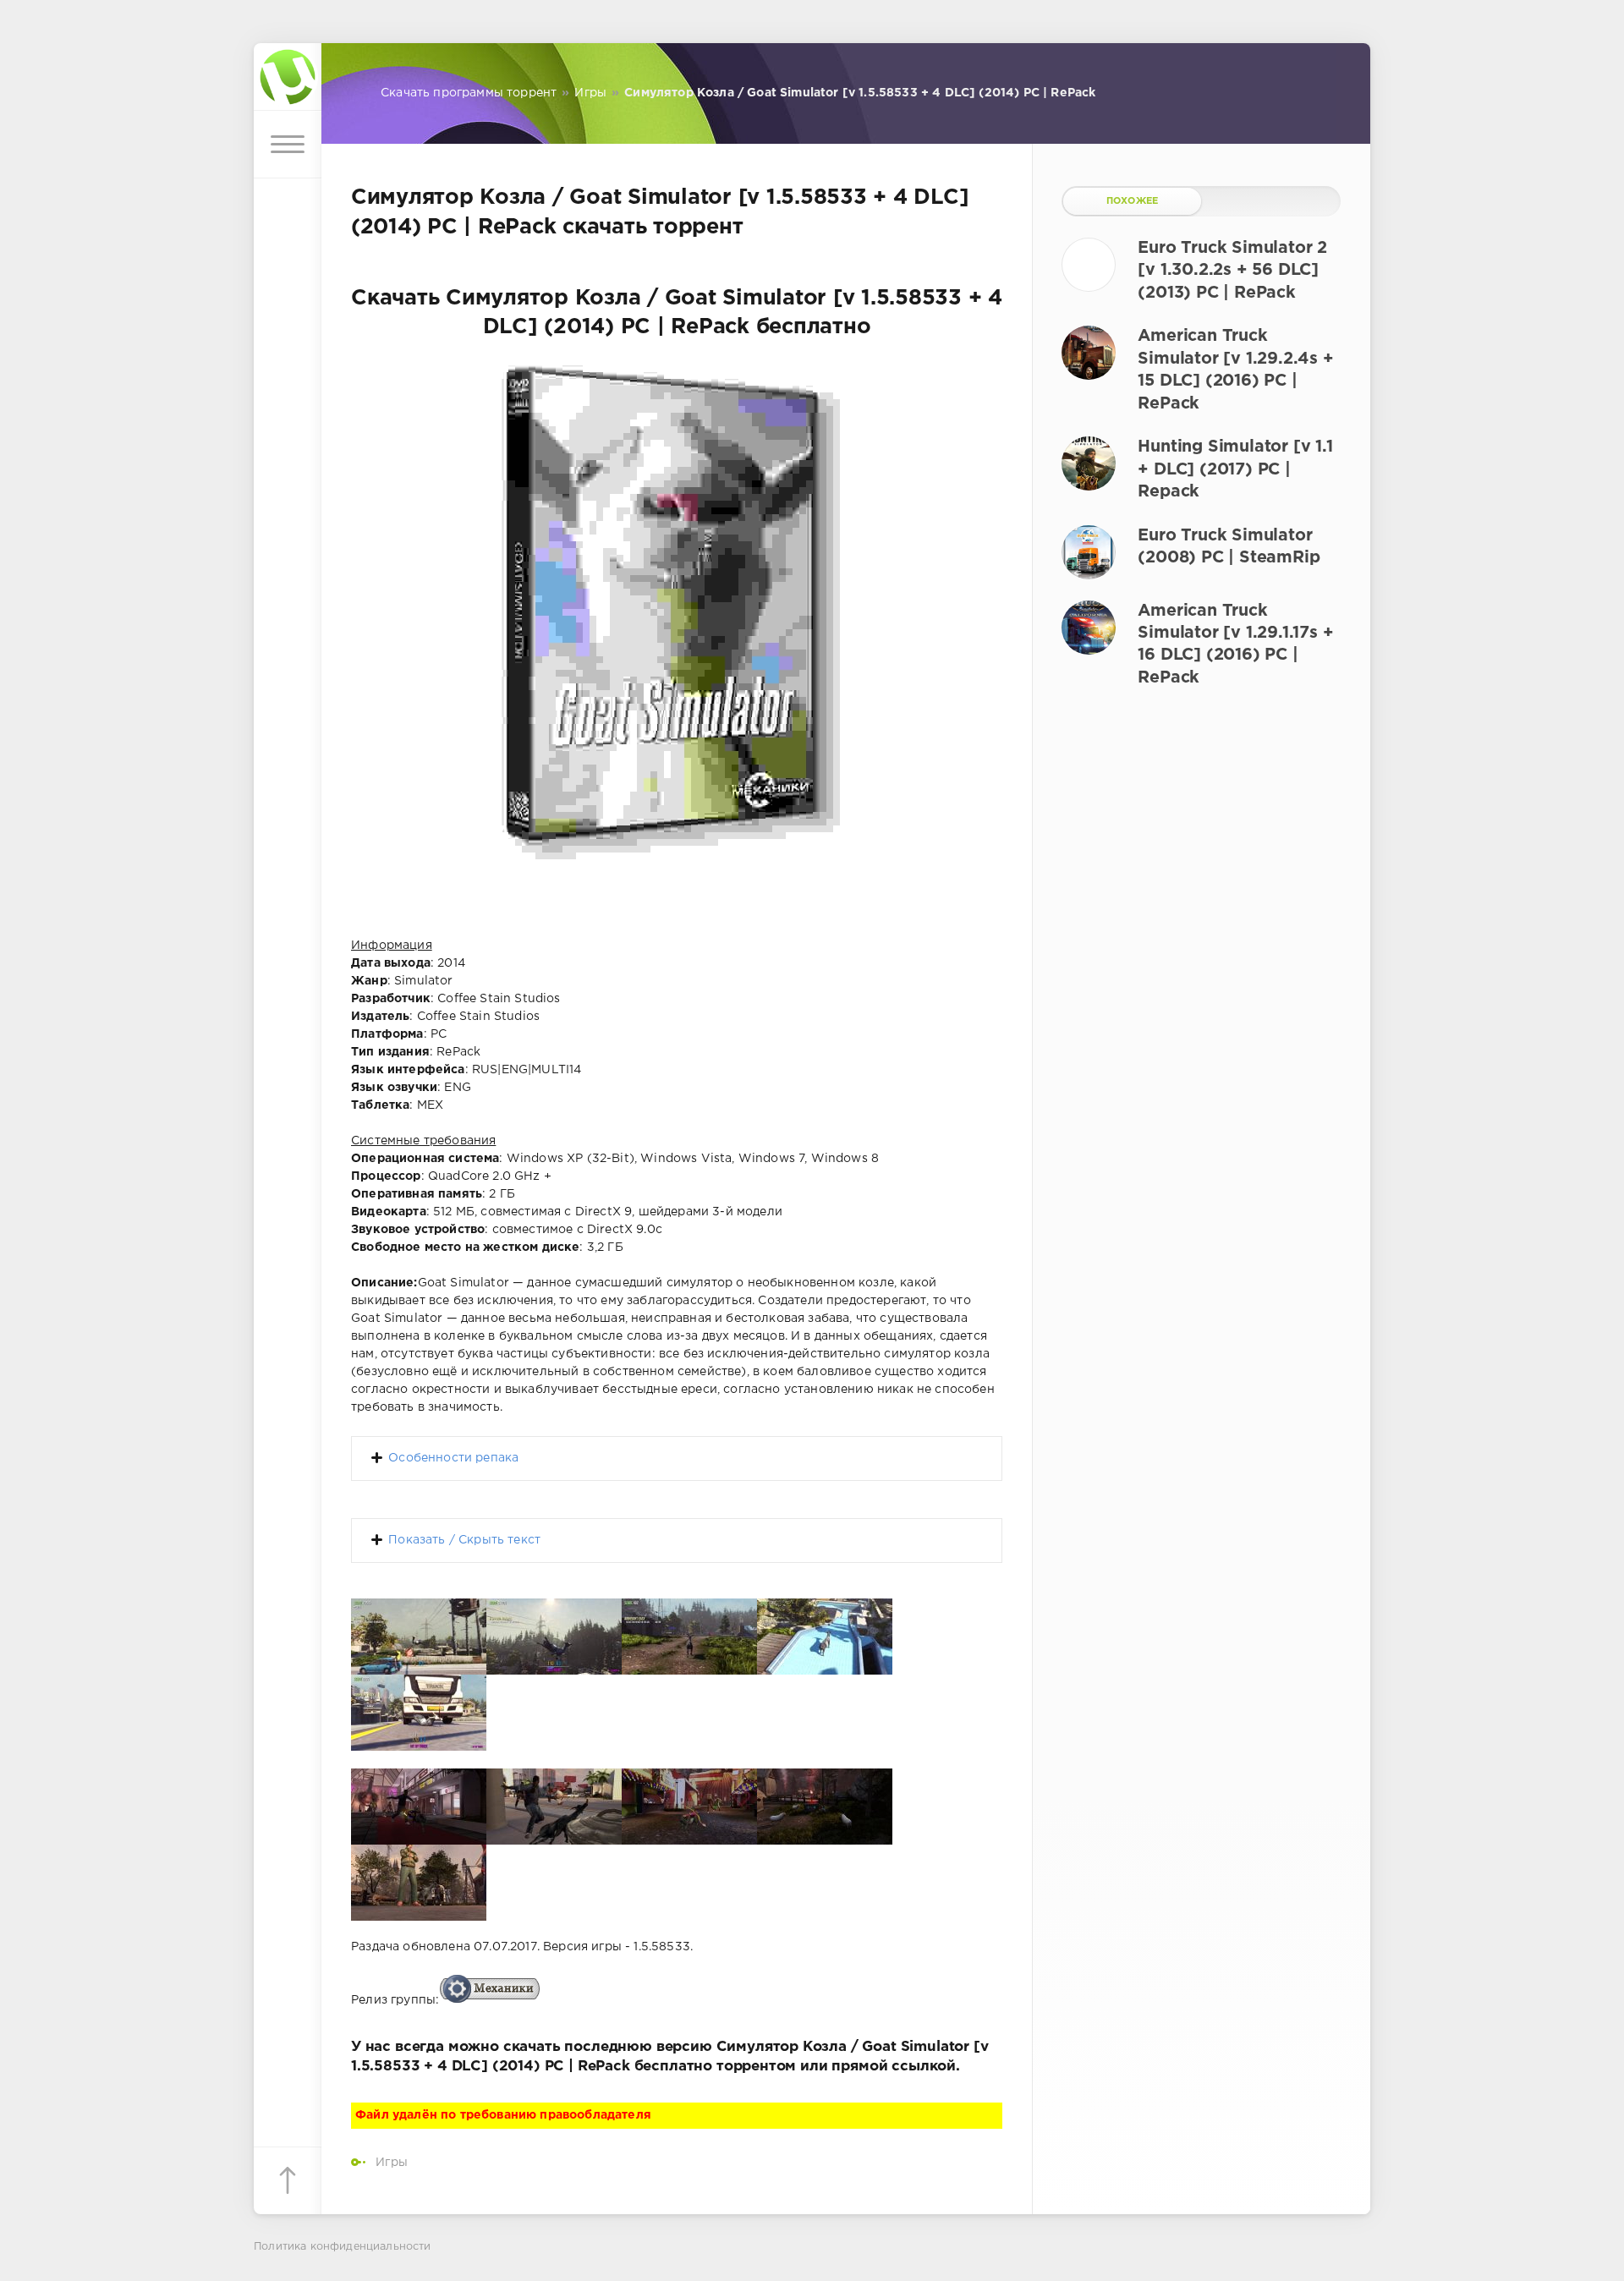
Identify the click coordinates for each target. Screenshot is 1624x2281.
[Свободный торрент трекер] (288, 77)
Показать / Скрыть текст (464, 1540)
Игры (392, 2163)
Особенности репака (453, 1458)
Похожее (1132, 201)
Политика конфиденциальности (343, 2247)
